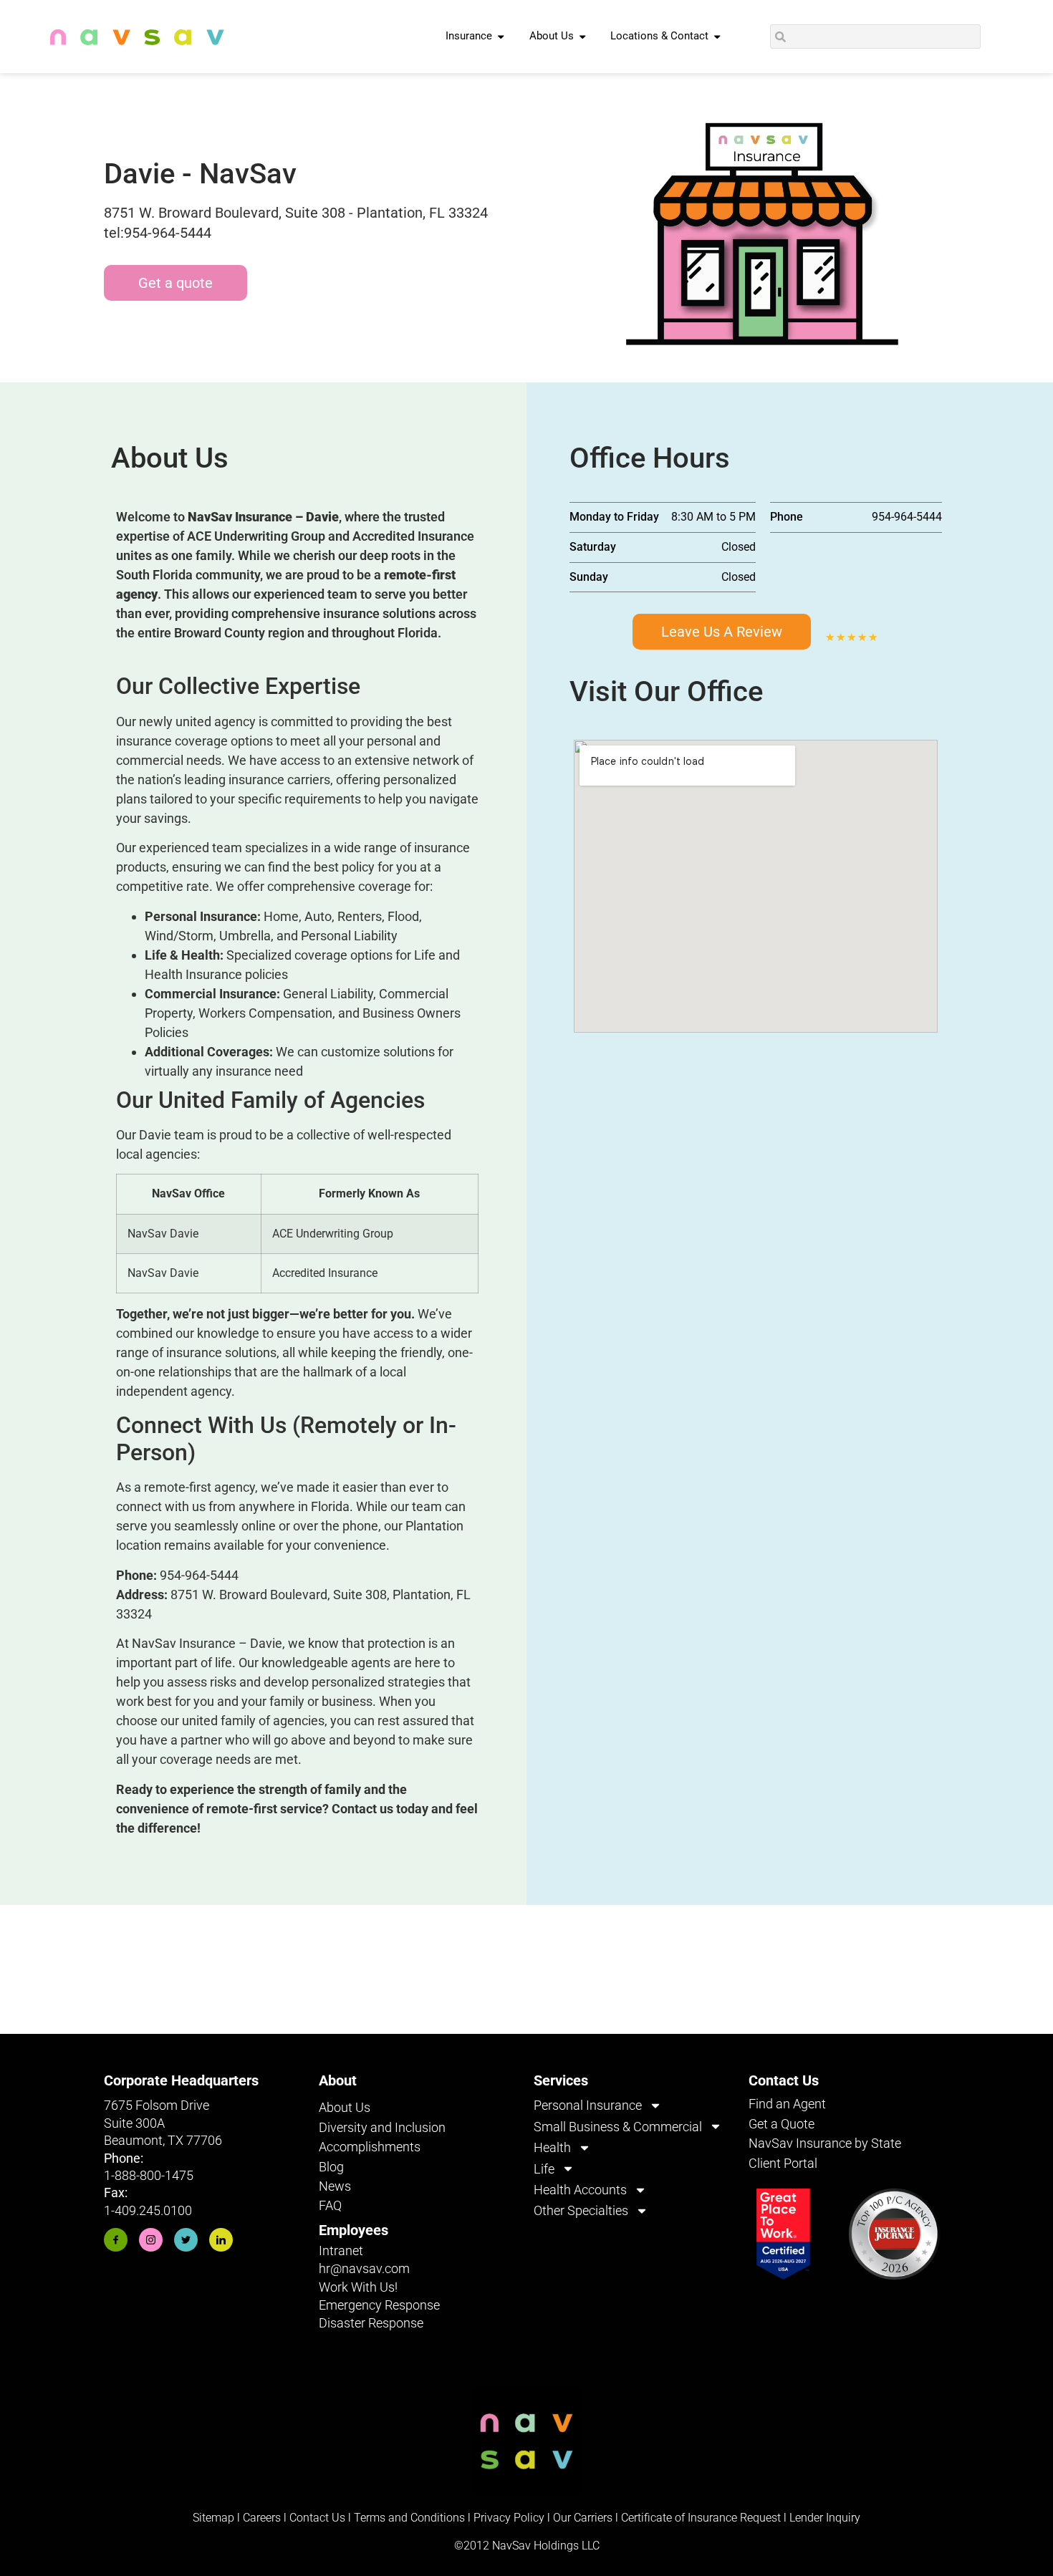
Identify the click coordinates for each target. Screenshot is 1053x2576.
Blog (331, 2167)
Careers (263, 2518)
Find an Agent (787, 2104)
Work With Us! (358, 2287)
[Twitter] (186, 2240)
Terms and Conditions (409, 2518)
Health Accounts (580, 2190)
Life (544, 2169)
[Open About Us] (583, 37)
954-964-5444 (199, 1575)
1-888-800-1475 (149, 2175)
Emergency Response (379, 2305)
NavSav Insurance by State (825, 2143)
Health (552, 2147)
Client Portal (783, 2163)
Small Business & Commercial (618, 2127)
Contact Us (317, 2518)
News (335, 2186)
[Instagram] (151, 2240)
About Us (345, 2107)
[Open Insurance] (501, 37)
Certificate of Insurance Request (701, 2518)
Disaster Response (371, 2323)
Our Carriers (583, 2518)
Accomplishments (370, 2147)
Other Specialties (581, 2210)
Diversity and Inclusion (382, 2127)
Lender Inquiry (825, 2518)
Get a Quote (782, 2124)
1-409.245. (134, 2210)
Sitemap (213, 2518)
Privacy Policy (509, 2518)
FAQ (330, 2205)
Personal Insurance (588, 2105)
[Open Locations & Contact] (717, 37)
